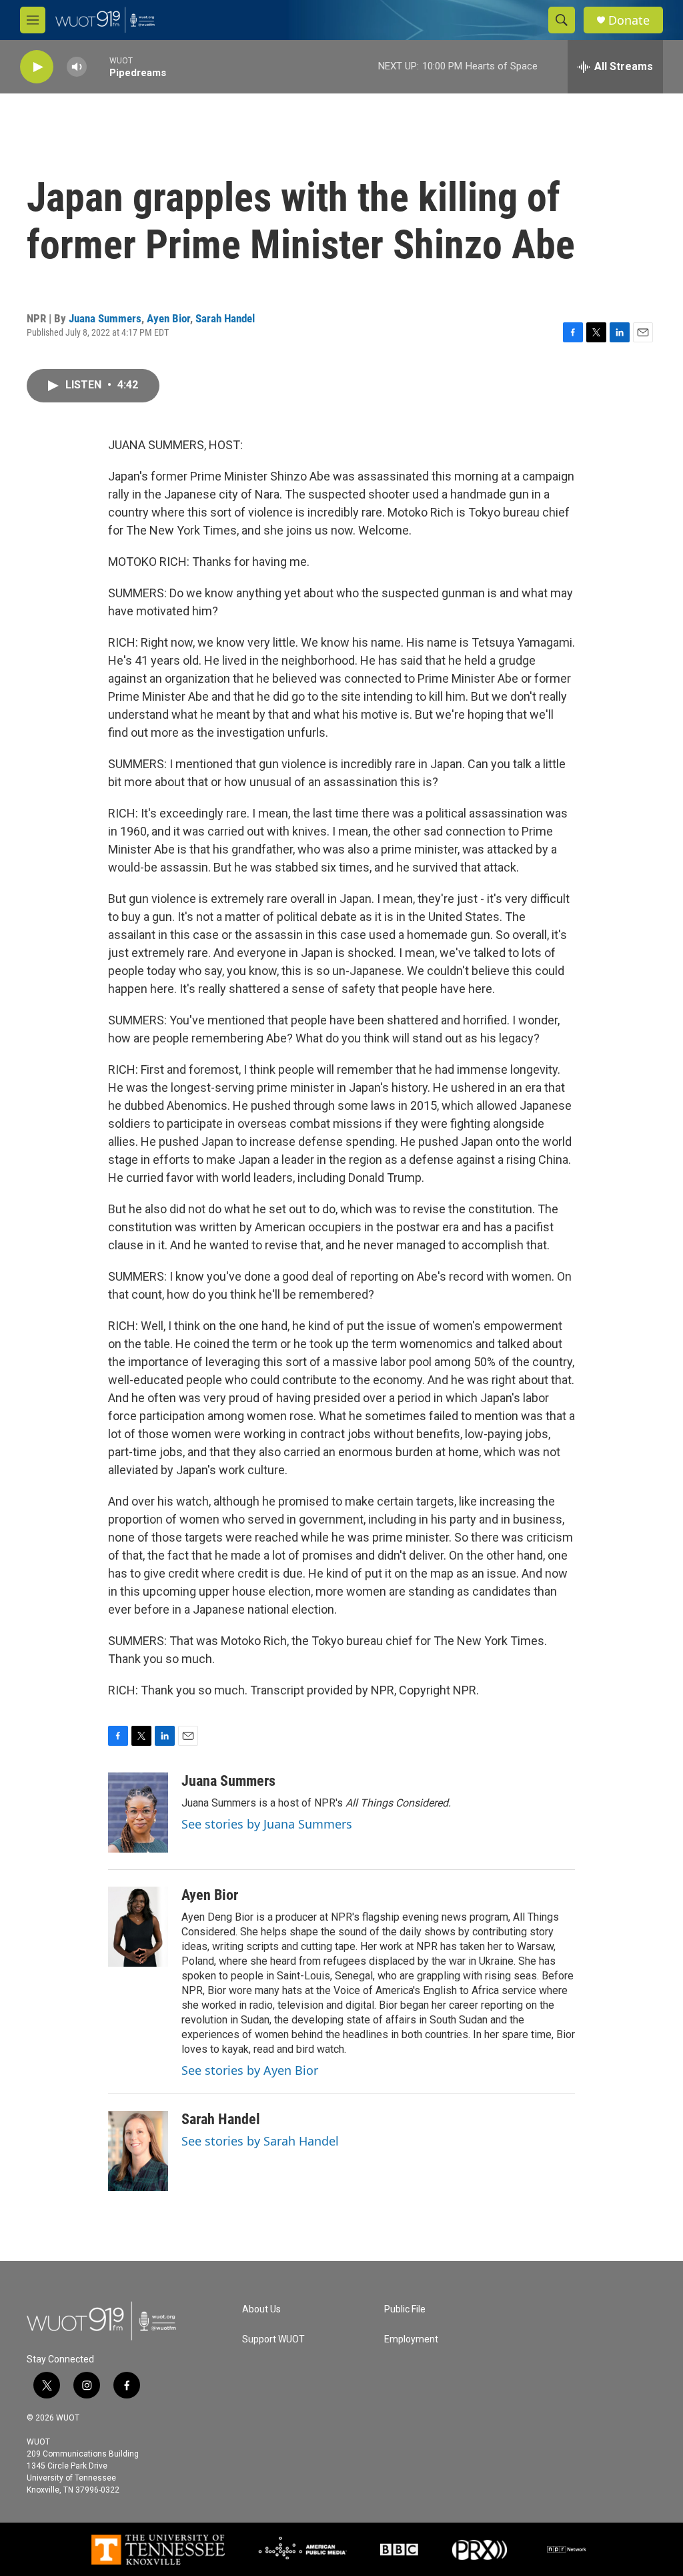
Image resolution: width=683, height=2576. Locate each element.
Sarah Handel (225, 318)
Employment (411, 2339)
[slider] (98, 66)
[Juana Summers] (138, 1813)
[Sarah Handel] (138, 2151)
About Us (261, 2309)
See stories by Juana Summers (267, 1824)
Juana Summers (105, 318)
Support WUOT (273, 2339)
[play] (37, 67)
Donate (629, 20)
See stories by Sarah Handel (260, 2141)
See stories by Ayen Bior (250, 2070)
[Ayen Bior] (138, 1927)
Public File (405, 2309)
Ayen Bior (168, 318)
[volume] (77, 67)
